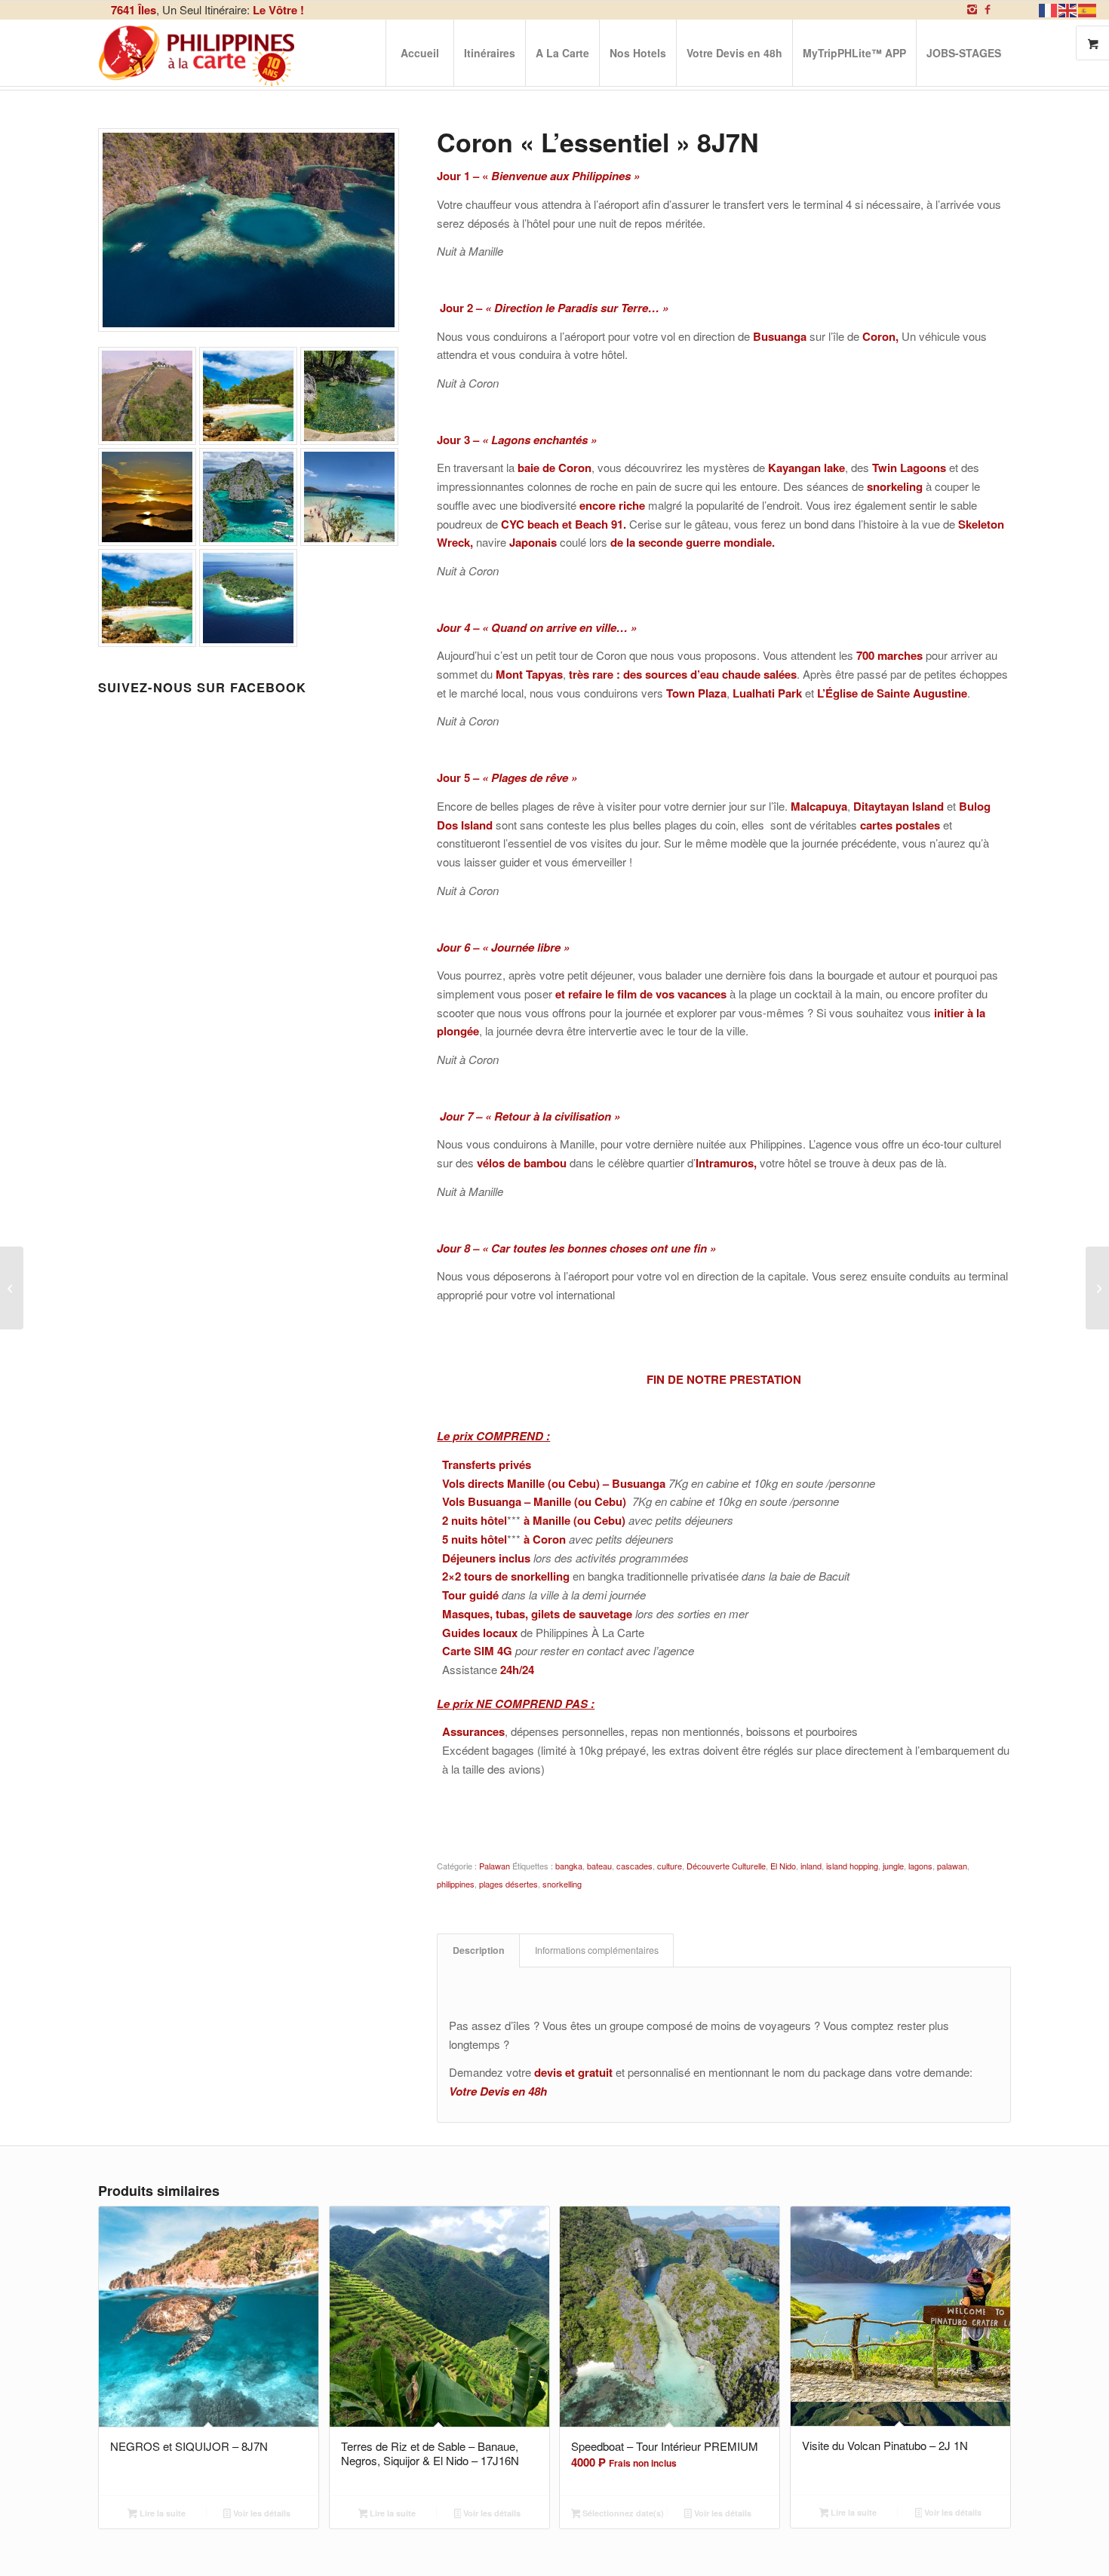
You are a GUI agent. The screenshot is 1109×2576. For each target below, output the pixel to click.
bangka (569, 1866)
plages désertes (508, 1884)
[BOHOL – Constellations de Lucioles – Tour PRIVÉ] (12, 1288)
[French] (1049, 9)
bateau (599, 1866)
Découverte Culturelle (726, 1866)
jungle (893, 1866)
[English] (1068, 9)
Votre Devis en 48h (498, 2091)
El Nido (783, 1866)
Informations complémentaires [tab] (597, 1950)
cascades (634, 1866)
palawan (952, 1866)
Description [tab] (479, 1950)
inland (811, 1866)
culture (670, 1866)
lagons (920, 1866)
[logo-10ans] (198, 53)
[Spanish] (1088, 9)
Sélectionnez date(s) (622, 2513)
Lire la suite (161, 2513)
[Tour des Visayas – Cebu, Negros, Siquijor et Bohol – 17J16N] (1097, 1288)
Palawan (495, 1866)
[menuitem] (419, 53)
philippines (456, 1884)
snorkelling (562, 1884)
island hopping (852, 1866)
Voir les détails (261, 2513)
